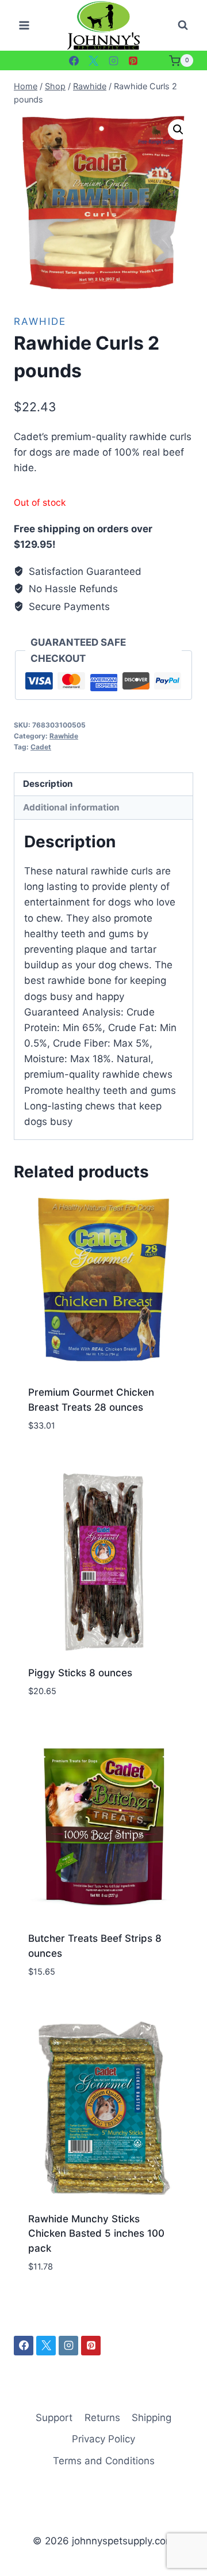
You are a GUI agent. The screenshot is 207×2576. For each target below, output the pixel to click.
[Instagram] (113, 60)
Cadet (41, 747)
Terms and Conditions (104, 2461)
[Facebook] (74, 60)
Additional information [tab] (71, 807)
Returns (102, 2418)
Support (54, 2418)
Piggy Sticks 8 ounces (80, 1673)
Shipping (152, 2418)
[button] (178, 130)
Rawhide (40, 321)
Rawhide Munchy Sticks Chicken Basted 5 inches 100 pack (96, 2234)
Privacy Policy (103, 2439)
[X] (94, 60)
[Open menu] (24, 26)
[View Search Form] (183, 25)
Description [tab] (48, 784)
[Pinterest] (133, 60)
